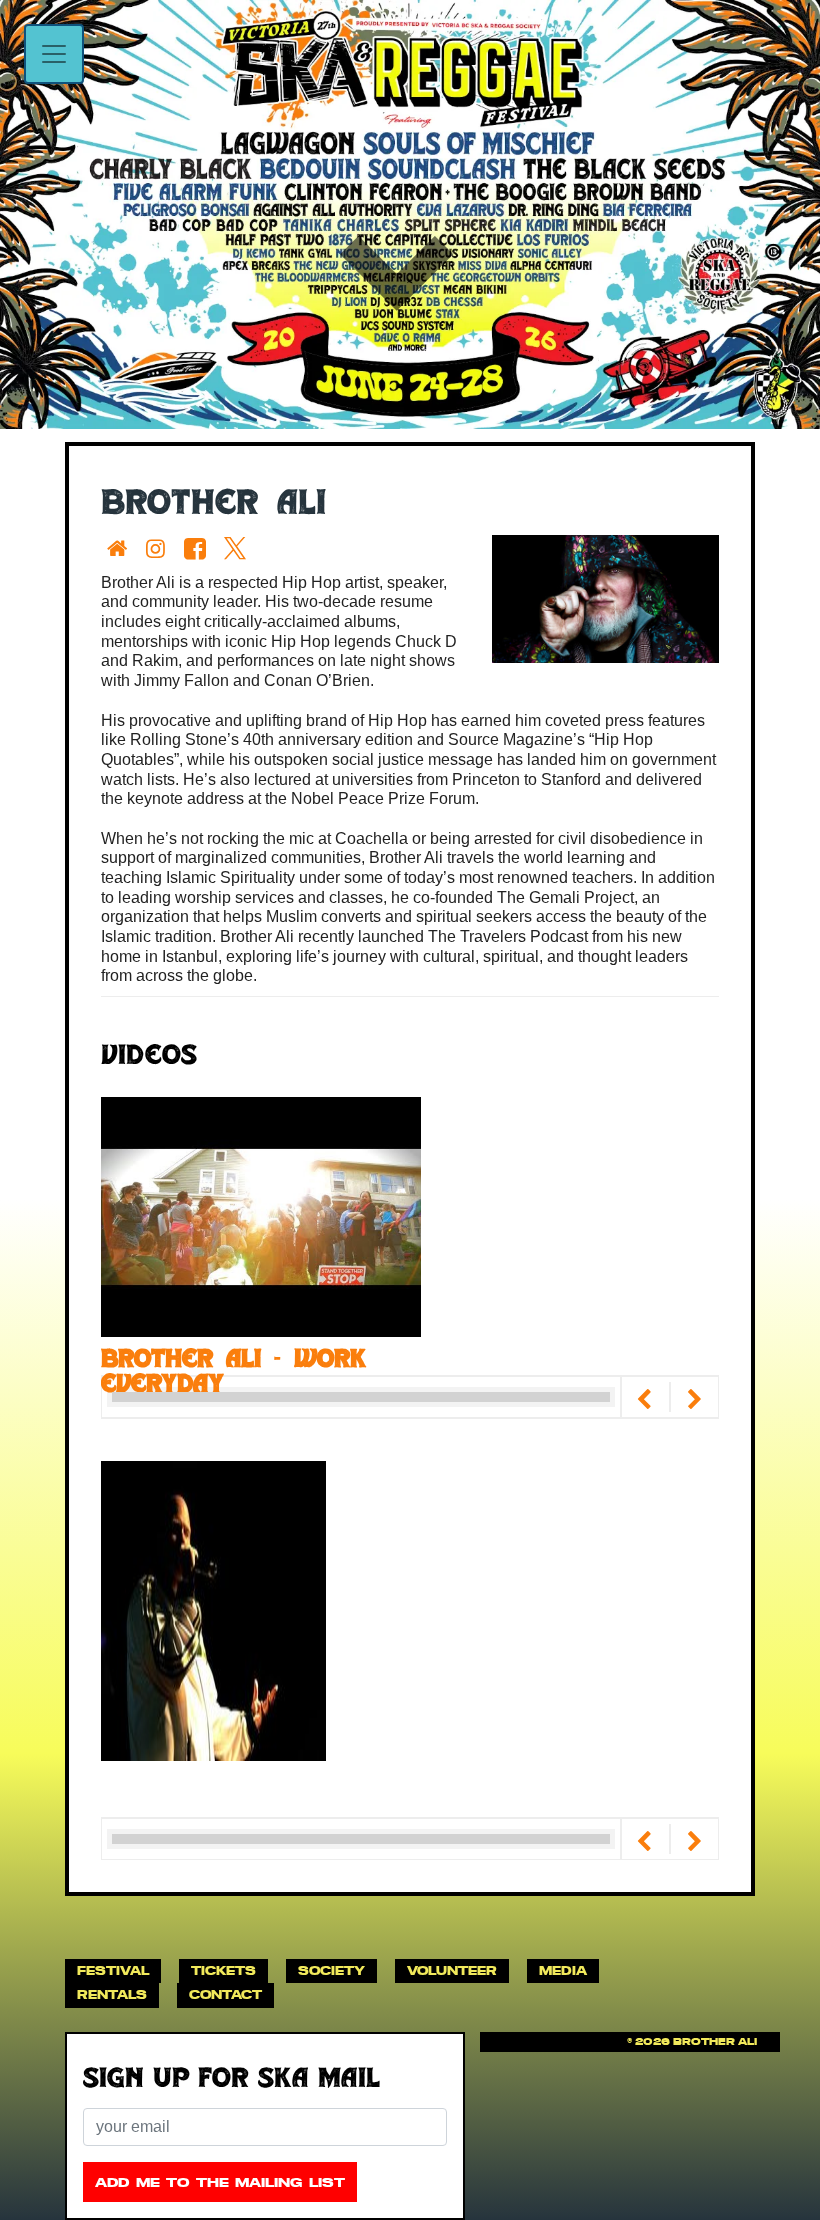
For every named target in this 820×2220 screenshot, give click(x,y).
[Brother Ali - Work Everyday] (261, 1215)
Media (563, 1970)
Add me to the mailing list (220, 2182)
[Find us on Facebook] (199, 548)
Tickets (223, 1970)
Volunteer (452, 1970)
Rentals (112, 1994)
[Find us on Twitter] (238, 548)
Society (331, 1970)
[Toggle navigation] (54, 54)
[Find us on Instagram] (159, 548)
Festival (113, 1970)
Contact (225, 1994)
